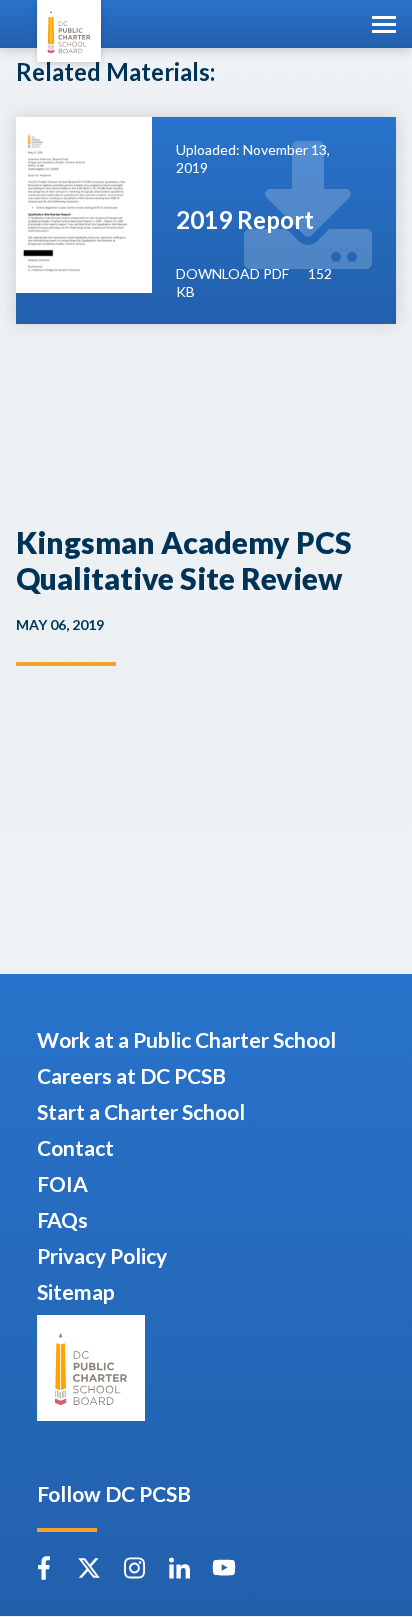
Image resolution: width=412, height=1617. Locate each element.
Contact (75, 1147)
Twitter (89, 1568)
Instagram (134, 1568)
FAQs (62, 1219)
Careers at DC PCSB (131, 1075)
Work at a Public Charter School (186, 1039)
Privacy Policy (102, 1255)
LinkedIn (179, 1568)
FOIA (62, 1183)
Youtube (224, 1568)
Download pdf (232, 273)
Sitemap (76, 1291)
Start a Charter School (141, 1111)
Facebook (44, 1568)
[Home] (69, 31)
